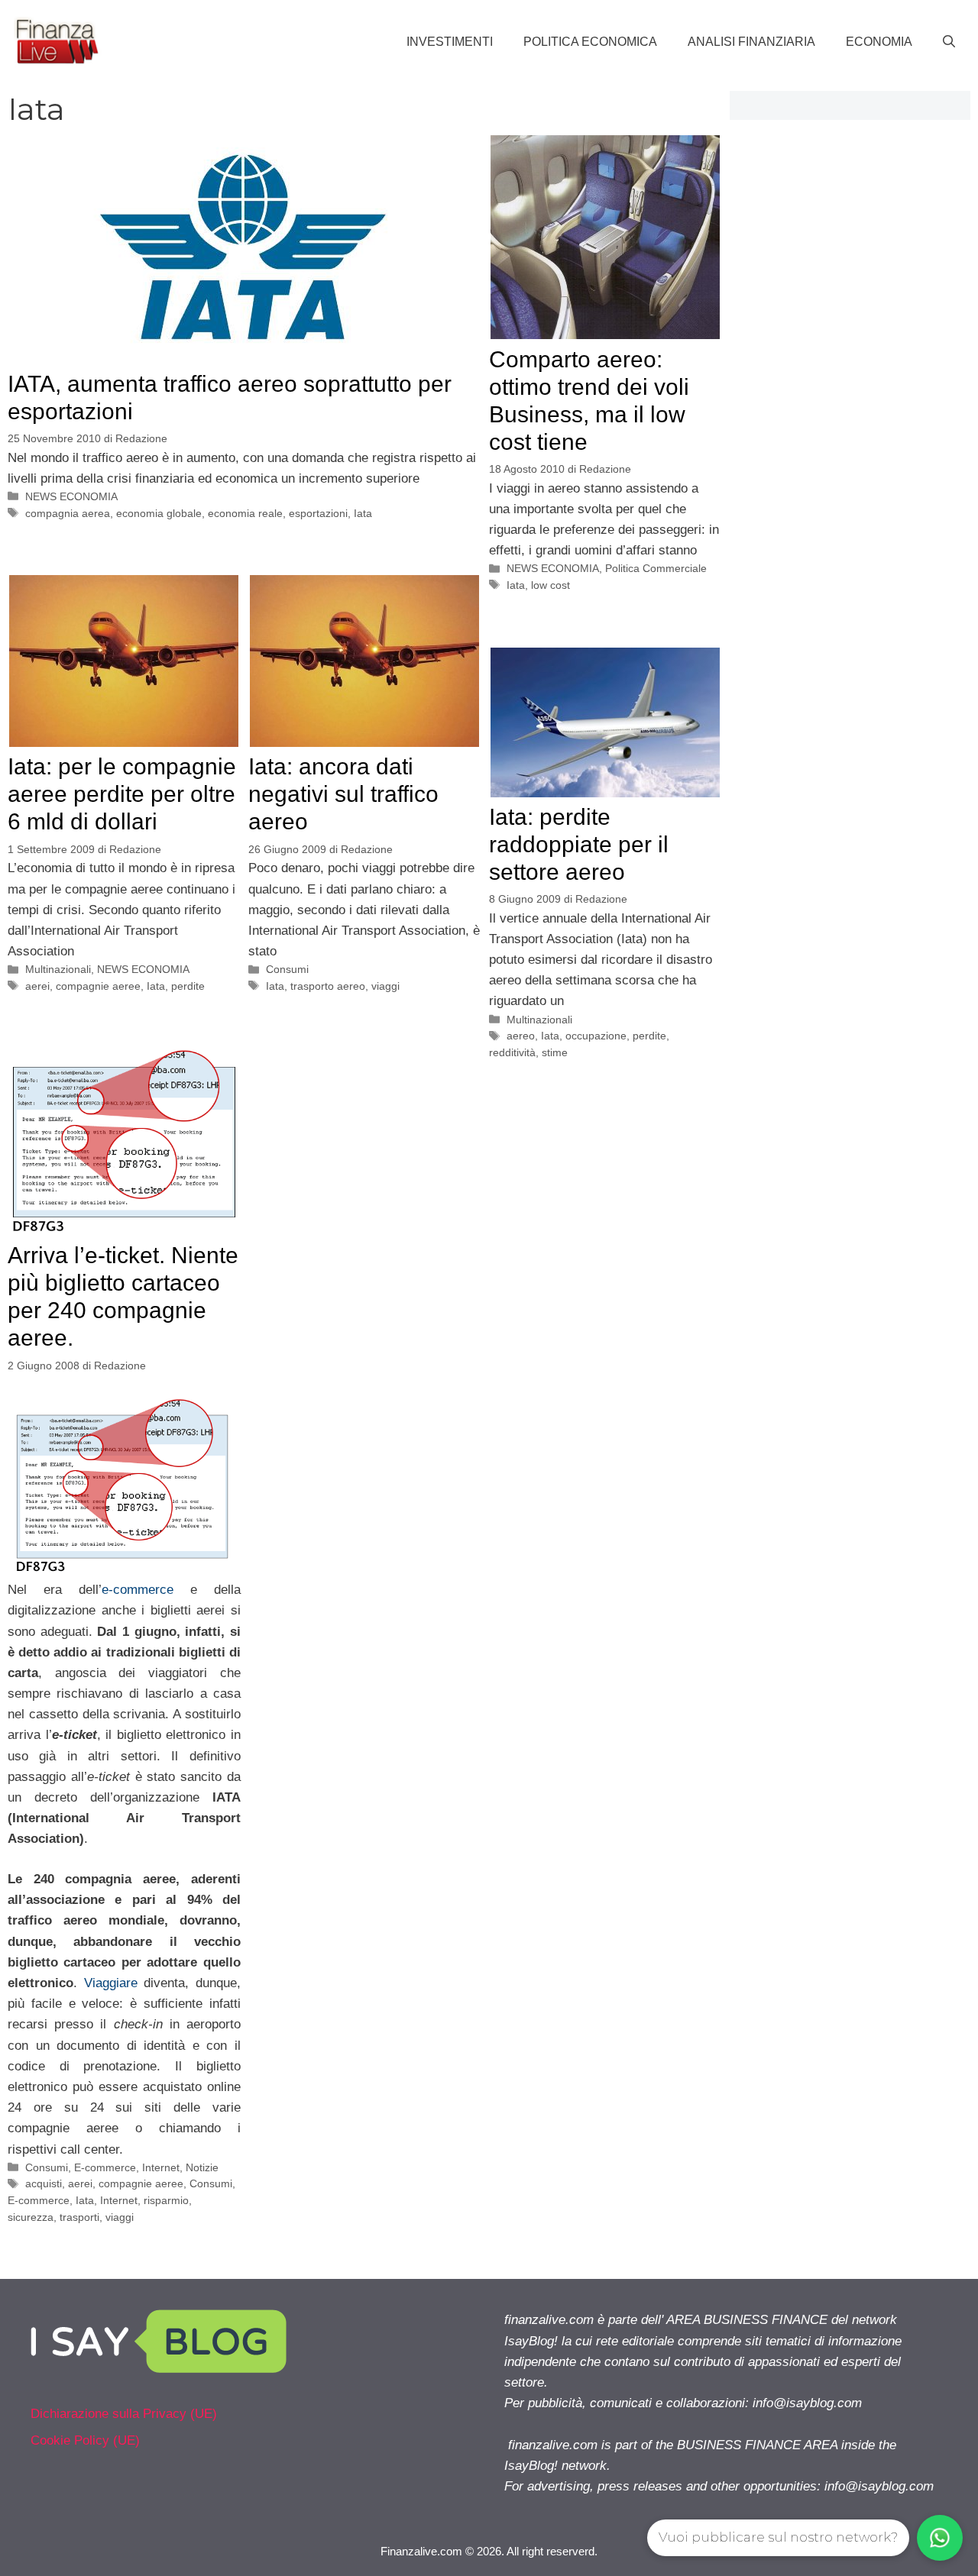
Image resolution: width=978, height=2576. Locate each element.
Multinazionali (58, 969)
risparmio (166, 2200)
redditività (512, 1052)
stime (555, 1052)
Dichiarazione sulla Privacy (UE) (124, 2414)
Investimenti (450, 42)
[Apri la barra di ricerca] (949, 42)
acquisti (44, 2183)
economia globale (159, 513)
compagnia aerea (68, 513)
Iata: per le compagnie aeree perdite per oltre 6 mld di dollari (122, 794)
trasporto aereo (328, 986)
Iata (363, 513)
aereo (521, 1036)
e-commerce (146, 1590)
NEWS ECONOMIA (71, 496)
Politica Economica (590, 42)
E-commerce (105, 2167)
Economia (879, 42)
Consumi (287, 969)
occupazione (596, 1036)
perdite (188, 986)
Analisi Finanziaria (751, 42)
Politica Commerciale (656, 568)
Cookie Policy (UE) (85, 2440)
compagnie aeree (98, 986)
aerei (37, 986)
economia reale (245, 513)
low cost (551, 585)
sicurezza (31, 2217)
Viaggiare (111, 1983)
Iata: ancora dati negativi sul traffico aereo (343, 794)
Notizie (202, 2167)
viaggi (385, 986)
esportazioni (318, 513)
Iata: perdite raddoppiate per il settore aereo (579, 844)
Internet (161, 2167)
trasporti (79, 2217)
